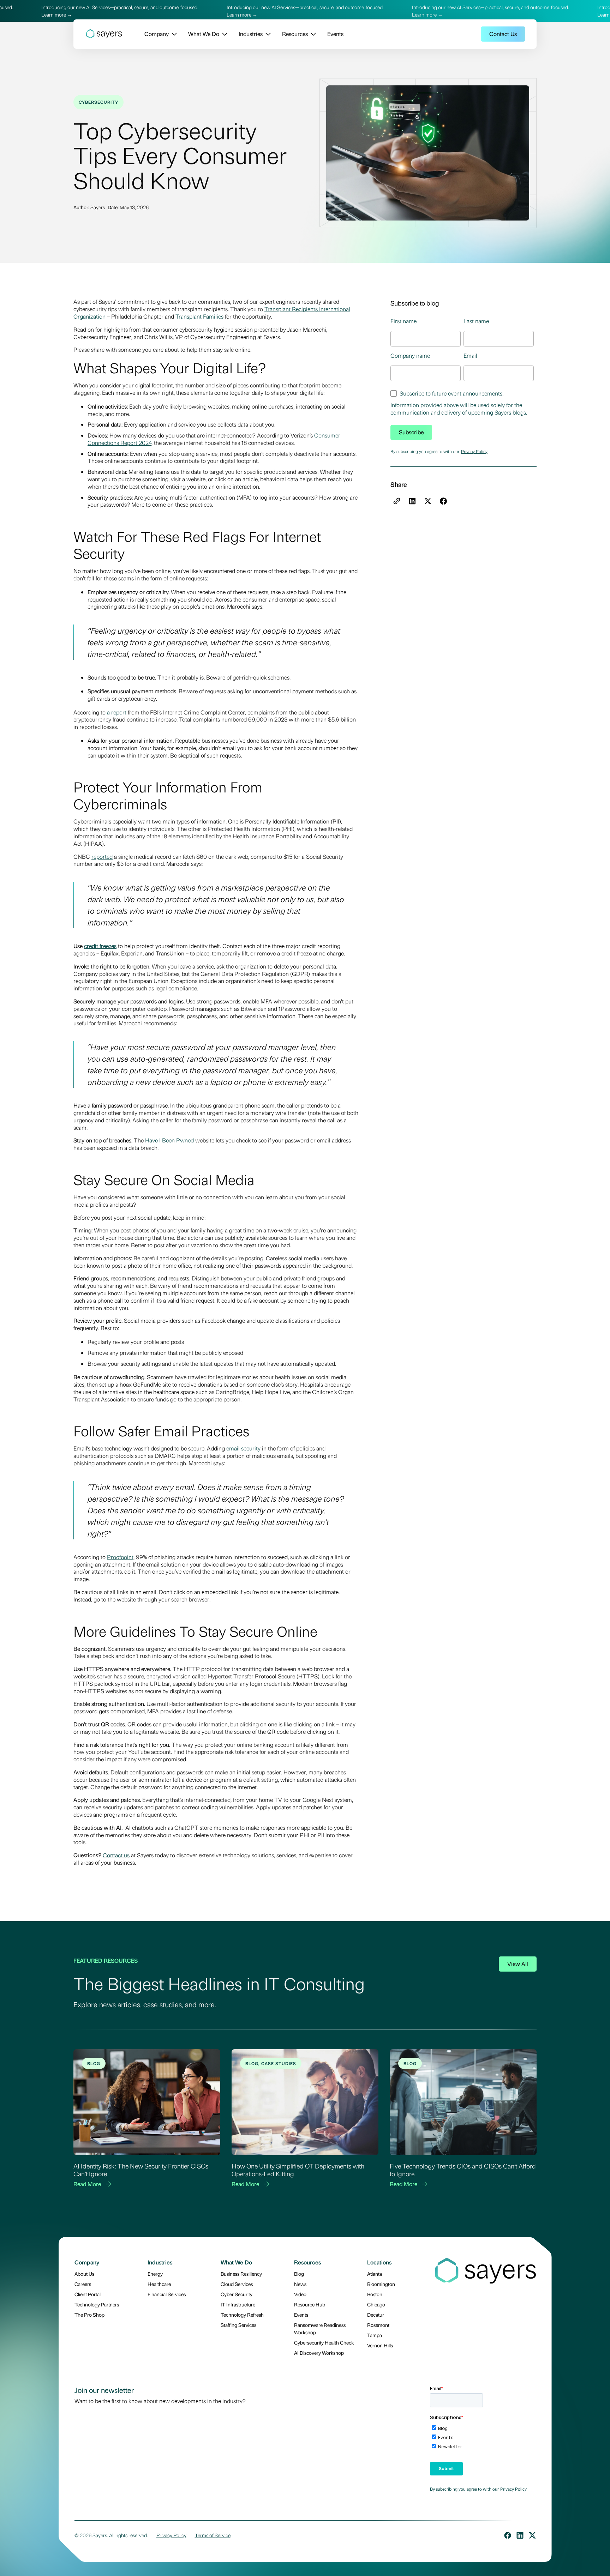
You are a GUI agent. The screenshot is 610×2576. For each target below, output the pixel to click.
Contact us (116, 1855)
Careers (83, 2284)
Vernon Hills (380, 2345)
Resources (295, 34)
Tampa (375, 2335)
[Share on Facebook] (443, 501)
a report (117, 712)
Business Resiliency (241, 2274)
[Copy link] (397, 501)
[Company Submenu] (173, 34)
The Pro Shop (89, 2315)
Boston (375, 2294)
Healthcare (159, 2284)
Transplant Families (199, 316)
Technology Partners (97, 2304)
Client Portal (88, 2294)
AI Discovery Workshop (319, 2353)
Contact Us (503, 34)
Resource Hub (310, 2304)
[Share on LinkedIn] (412, 501)
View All (518, 1964)
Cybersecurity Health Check (324, 2342)
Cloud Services (237, 2284)
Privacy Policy (474, 451)
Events (335, 34)
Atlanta (375, 2274)
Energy (155, 2274)
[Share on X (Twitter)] (428, 501)
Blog (299, 2274)
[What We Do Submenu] (223, 34)
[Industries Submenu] (267, 34)
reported (102, 856)
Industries (251, 34)
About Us (84, 2274)
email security (243, 1448)
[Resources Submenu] (312, 34)
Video (300, 2294)
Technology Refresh (242, 2315)
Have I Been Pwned (169, 1140)
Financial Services (167, 2294)
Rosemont (378, 2325)
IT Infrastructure (238, 2304)
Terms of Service (213, 2535)
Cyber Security (237, 2294)
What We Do (204, 34)
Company (157, 34)
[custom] (508, 2535)
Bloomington (381, 2284)
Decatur (376, 2315)
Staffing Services (238, 2325)
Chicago (376, 2304)
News (300, 2284)
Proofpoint (120, 1557)
